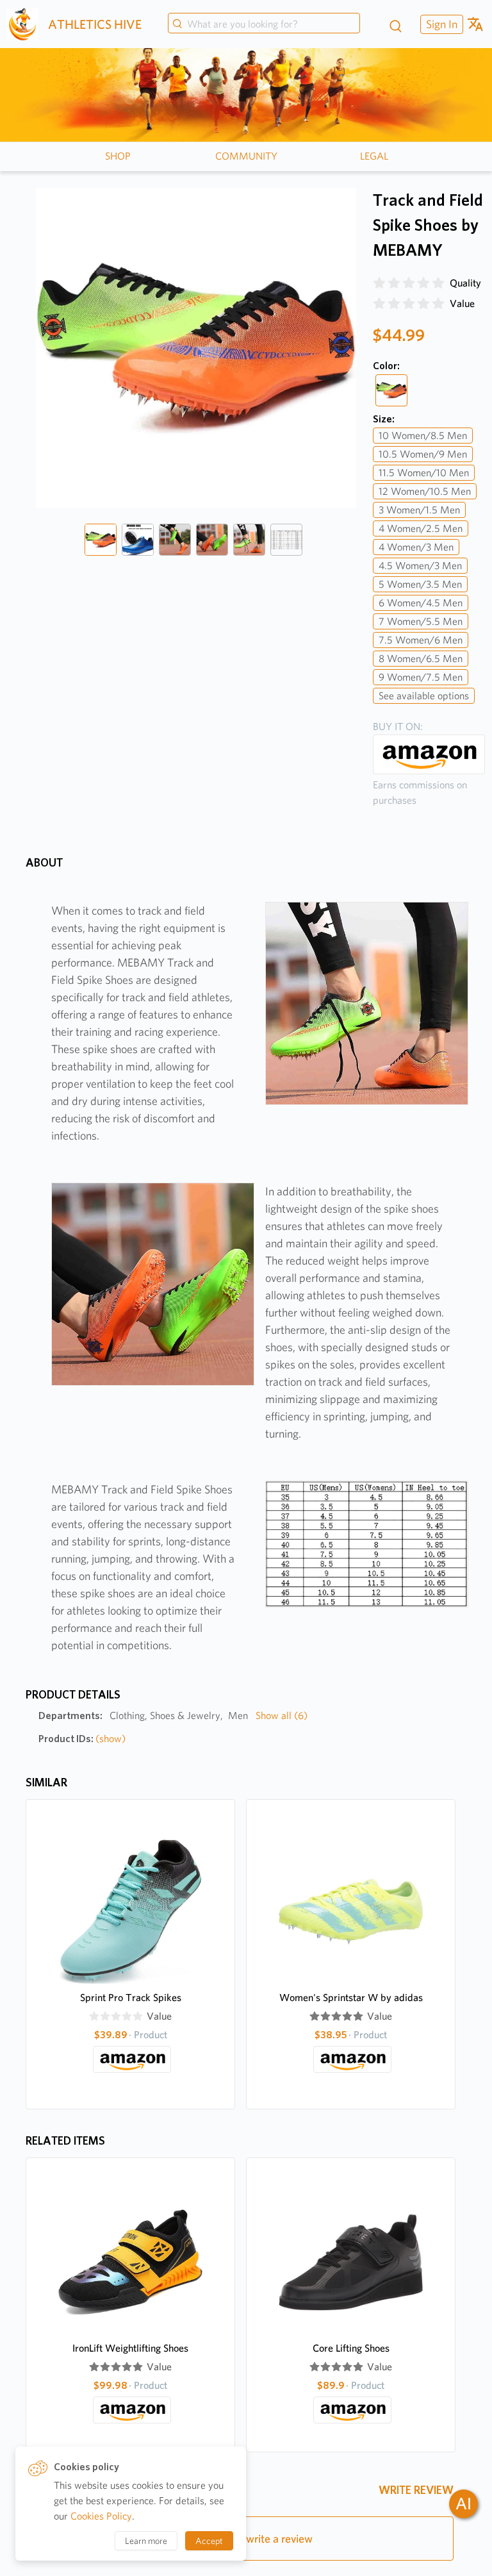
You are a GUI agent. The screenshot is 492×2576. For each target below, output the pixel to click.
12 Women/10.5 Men (425, 491)
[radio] (379, 283)
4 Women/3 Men (416, 547)
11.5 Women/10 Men (424, 473)
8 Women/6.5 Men (421, 659)
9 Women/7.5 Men (421, 677)
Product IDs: (82, 1739)
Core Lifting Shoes (351, 2348)
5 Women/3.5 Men (420, 584)
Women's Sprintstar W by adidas (351, 1998)
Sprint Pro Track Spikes (131, 1998)
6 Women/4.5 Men (421, 603)
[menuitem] (440, 24)
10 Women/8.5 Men (423, 436)
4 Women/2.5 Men (421, 528)
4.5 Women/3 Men (420, 566)
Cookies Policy (101, 2516)
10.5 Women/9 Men (423, 454)
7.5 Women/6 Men (421, 640)
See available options (424, 696)
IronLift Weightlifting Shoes (130, 2348)
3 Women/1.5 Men (419, 510)
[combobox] (264, 24)
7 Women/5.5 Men (421, 621)
